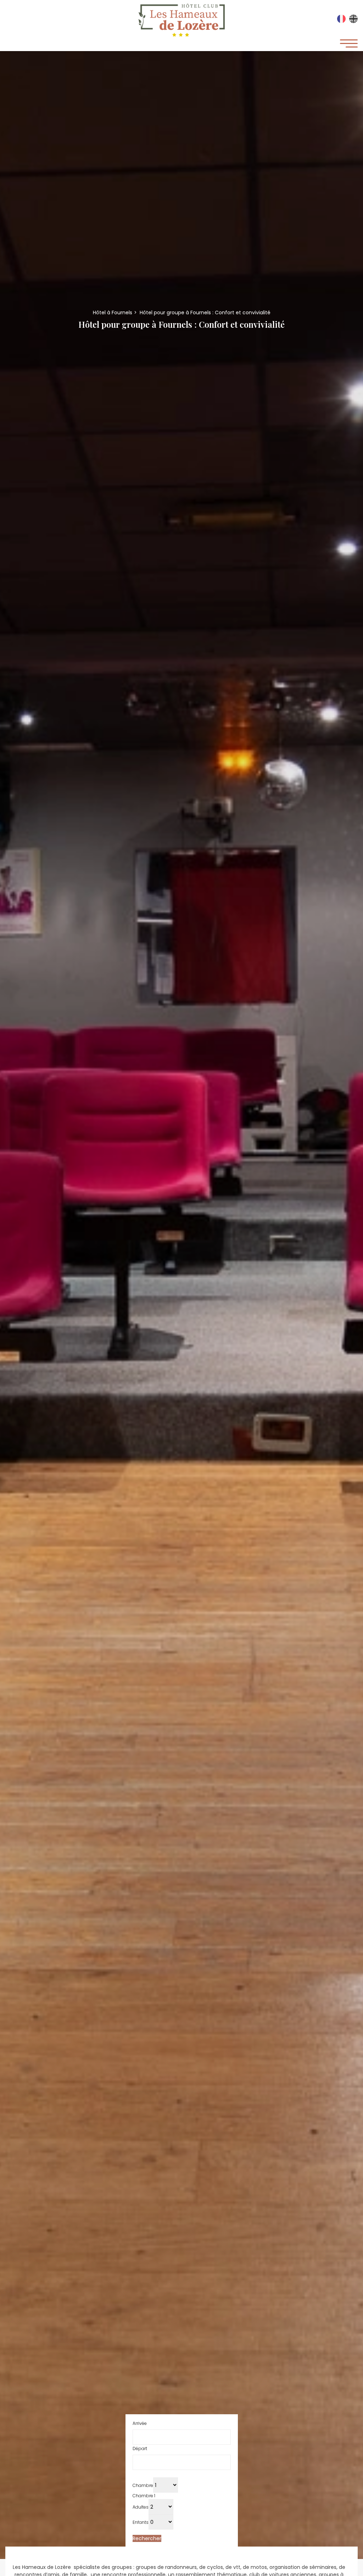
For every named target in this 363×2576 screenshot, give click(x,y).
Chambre (143, 2485)
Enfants (141, 2522)
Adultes (141, 2507)
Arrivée (140, 2423)
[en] (353, 21)
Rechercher (147, 2538)
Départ (140, 2448)
